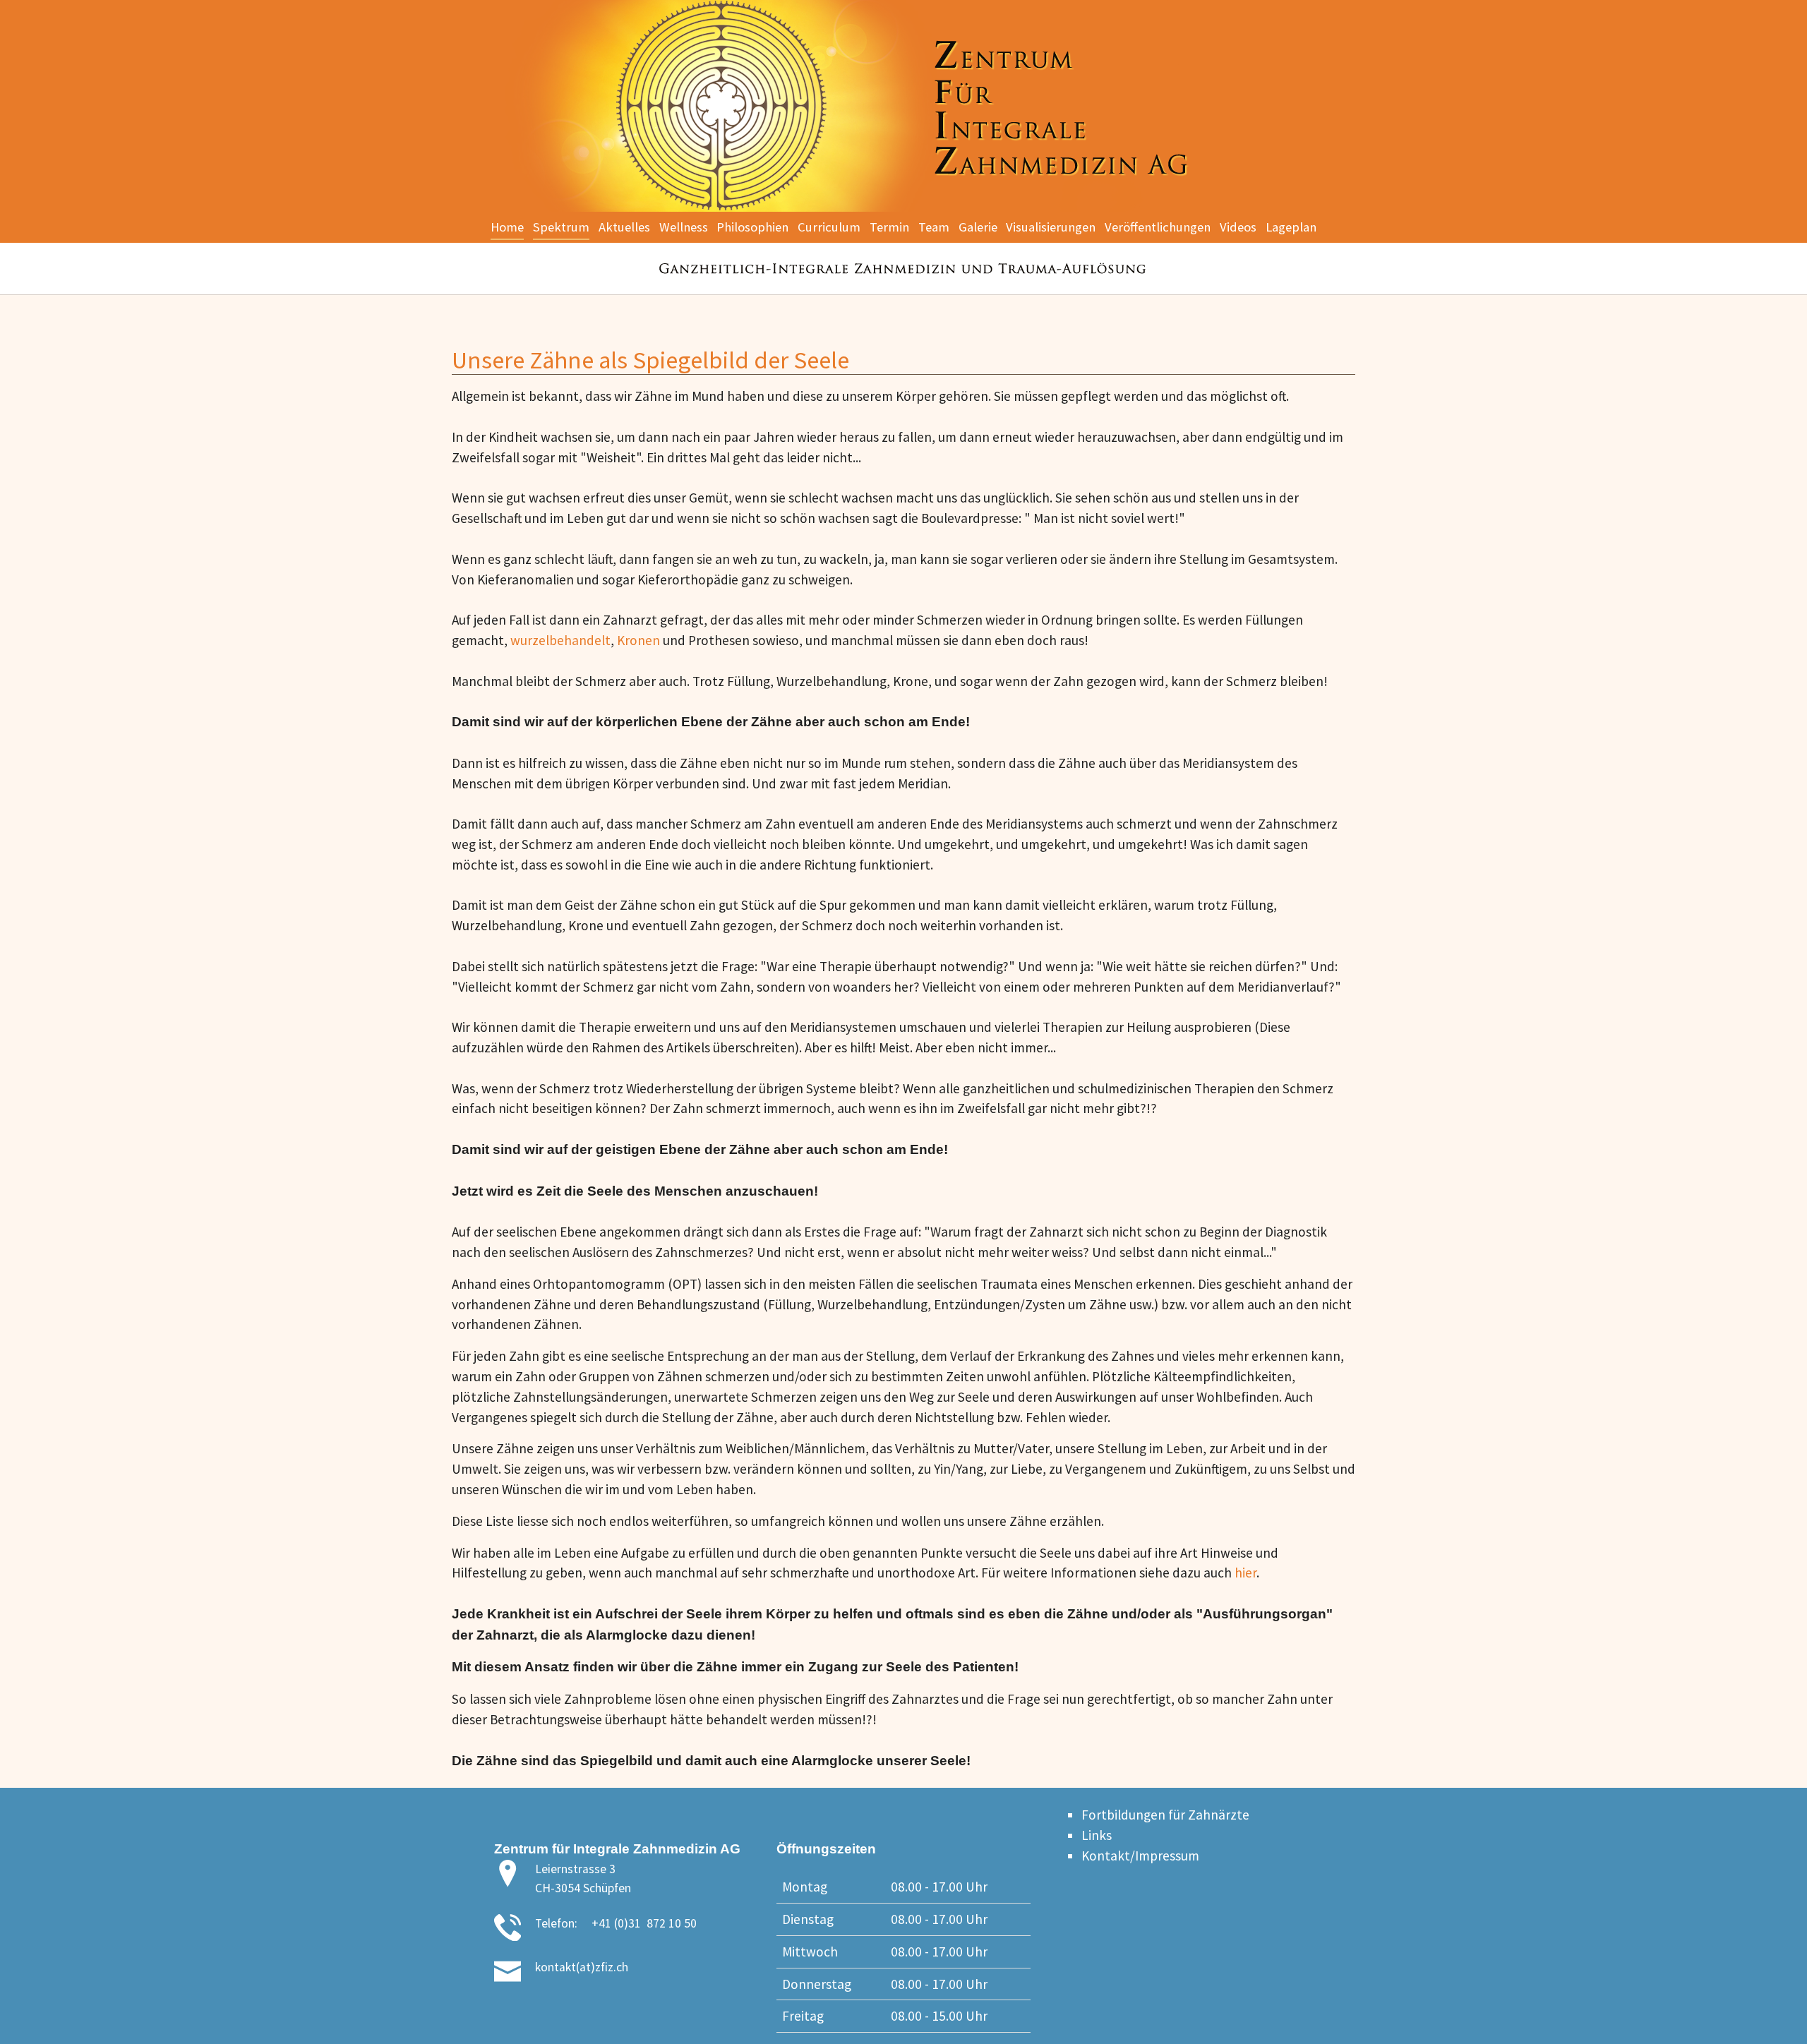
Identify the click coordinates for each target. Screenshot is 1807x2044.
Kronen (640, 640)
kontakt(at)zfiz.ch (582, 1967)
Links (1097, 1835)
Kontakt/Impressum (1140, 1856)
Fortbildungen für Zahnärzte (1165, 1815)
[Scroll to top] (1772, 2009)
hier (1245, 1573)
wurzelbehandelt (560, 640)
